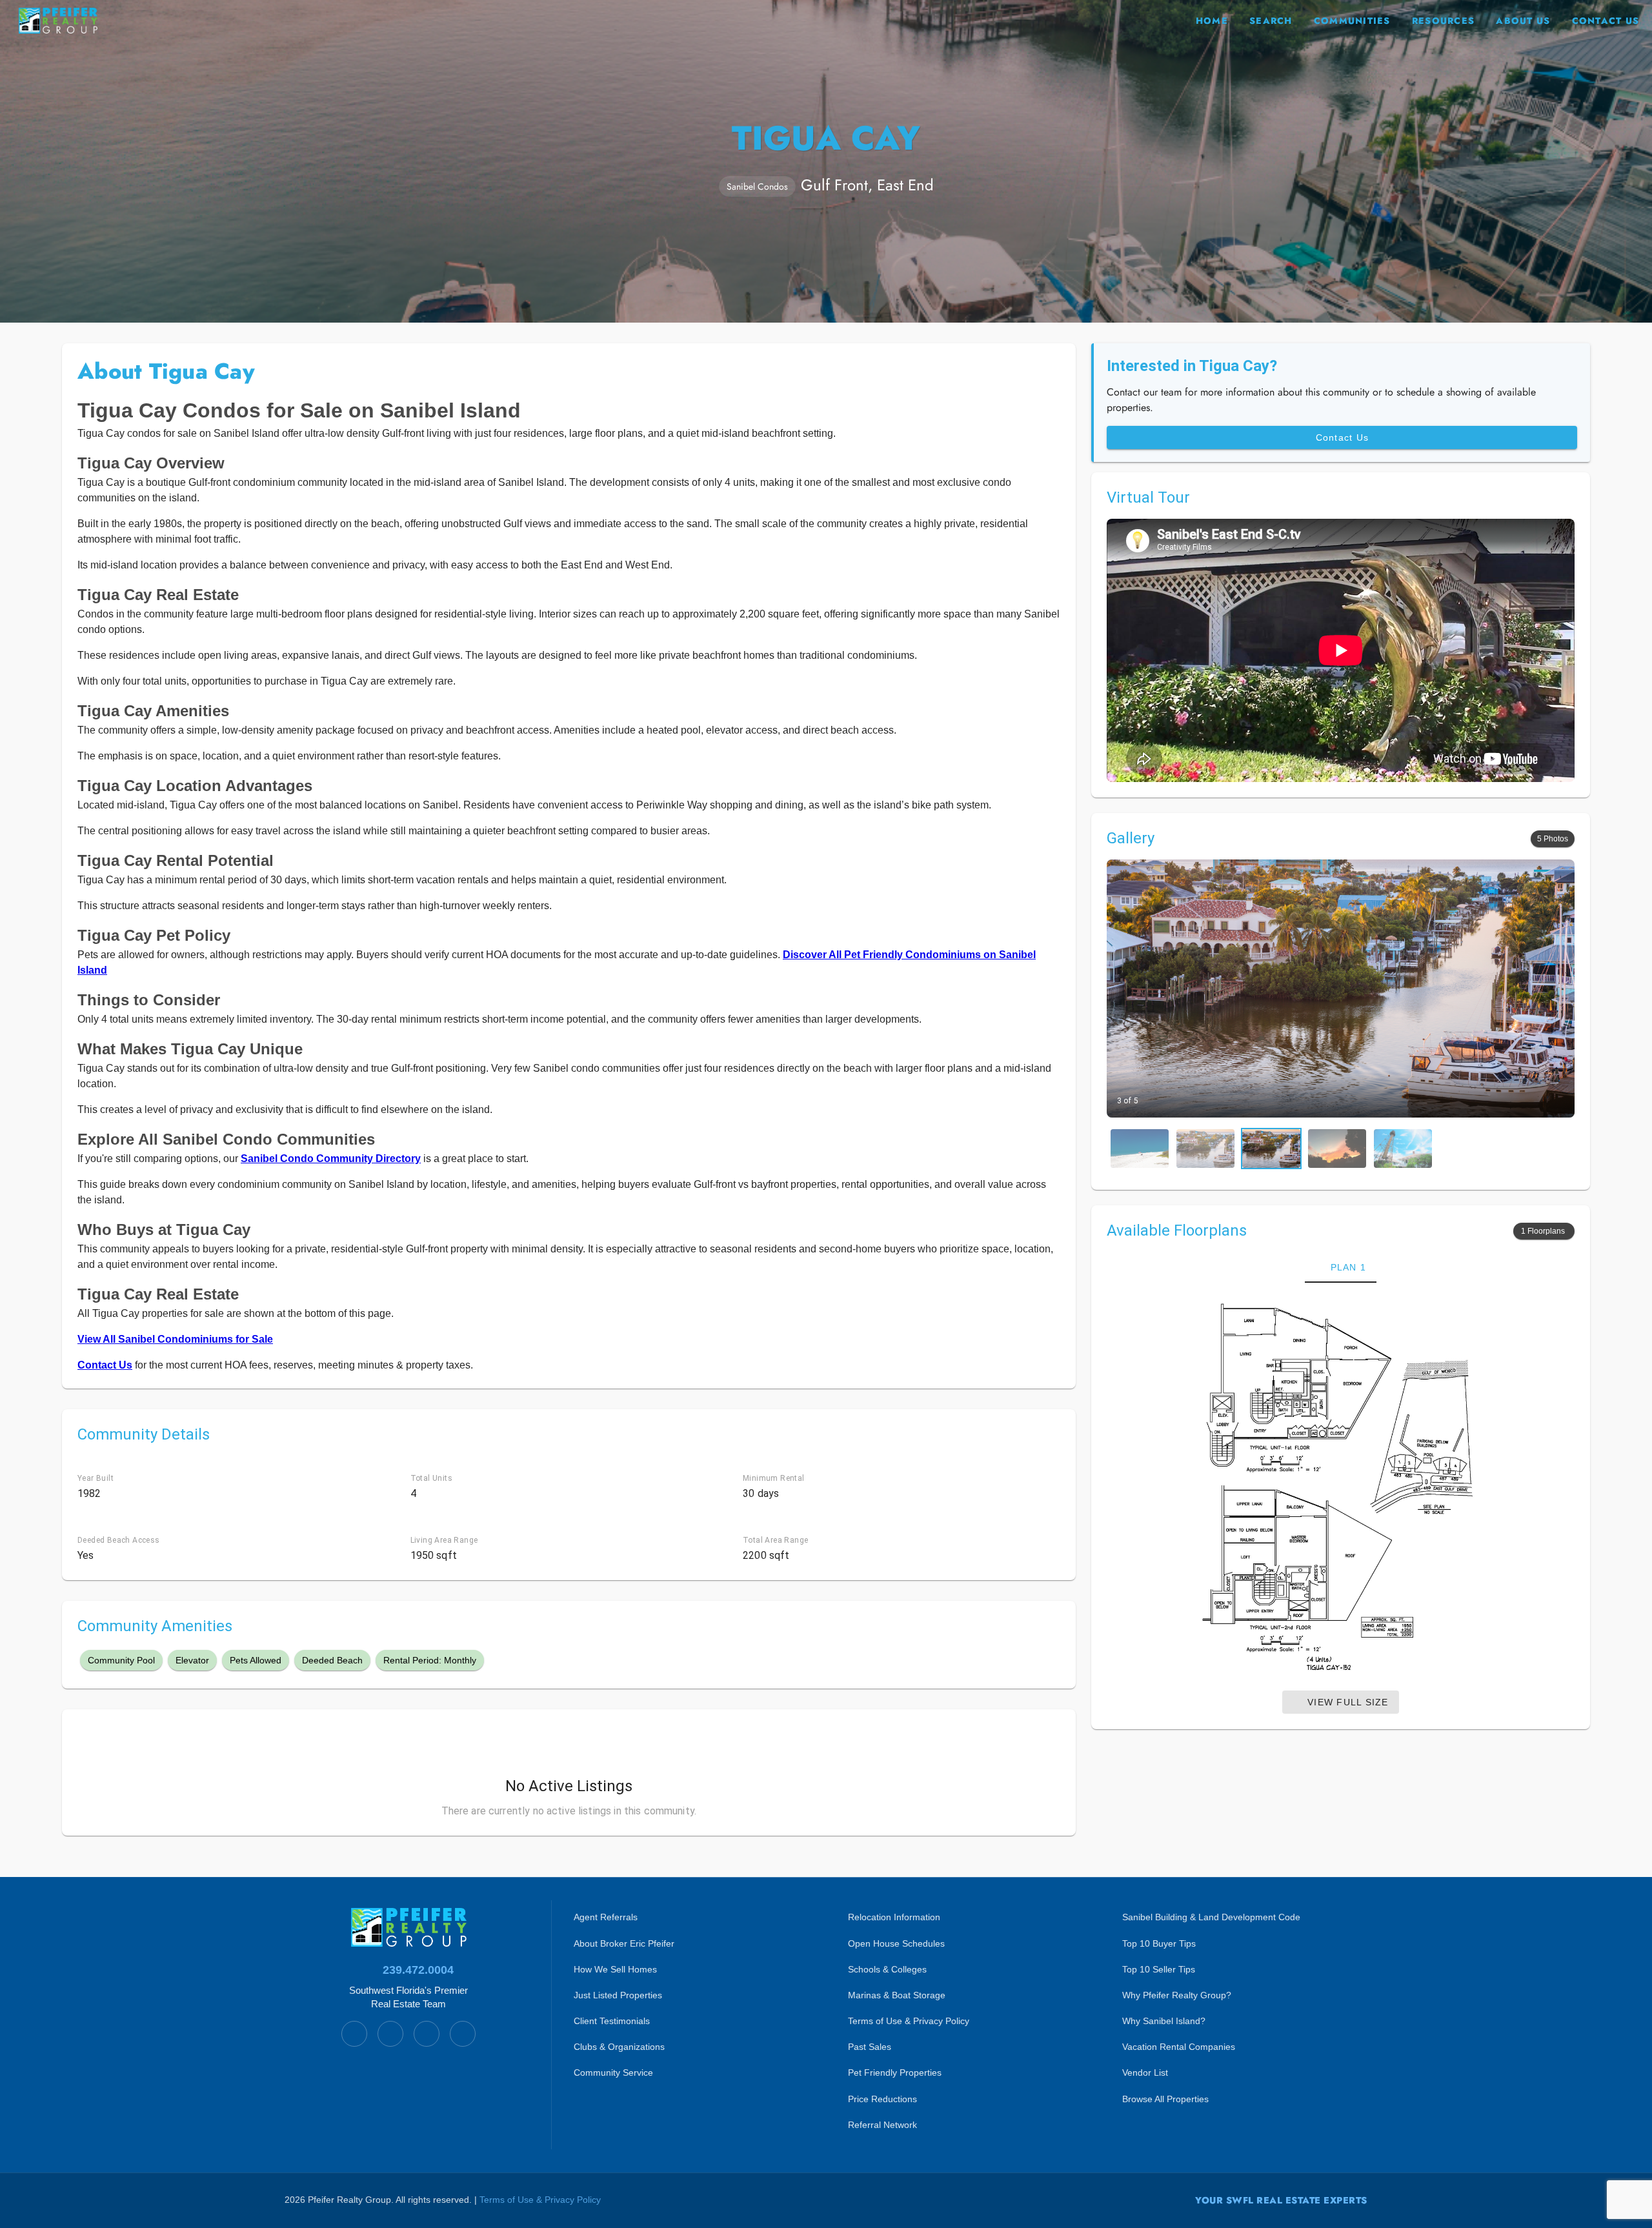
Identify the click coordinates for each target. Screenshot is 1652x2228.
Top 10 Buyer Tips (1159, 1943)
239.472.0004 (418, 1970)
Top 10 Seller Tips (1159, 1969)
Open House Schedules (896, 1943)
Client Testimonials (612, 2021)
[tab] (1341, 1267)
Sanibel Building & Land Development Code (1211, 1917)
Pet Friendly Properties (895, 2072)
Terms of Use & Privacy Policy (909, 2021)
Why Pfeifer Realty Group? (1177, 1995)
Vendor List (1145, 2072)
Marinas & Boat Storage (897, 1995)
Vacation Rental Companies (1179, 2047)
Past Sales (870, 2047)
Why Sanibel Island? (1164, 2021)
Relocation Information (894, 1917)
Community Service (613, 2072)
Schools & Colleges (887, 1969)
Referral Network (882, 2125)
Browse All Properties (1165, 2099)
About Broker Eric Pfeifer (624, 1943)
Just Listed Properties (618, 1995)
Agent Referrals (606, 1917)
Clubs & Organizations (619, 2047)
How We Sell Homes (615, 1969)
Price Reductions (882, 2099)
